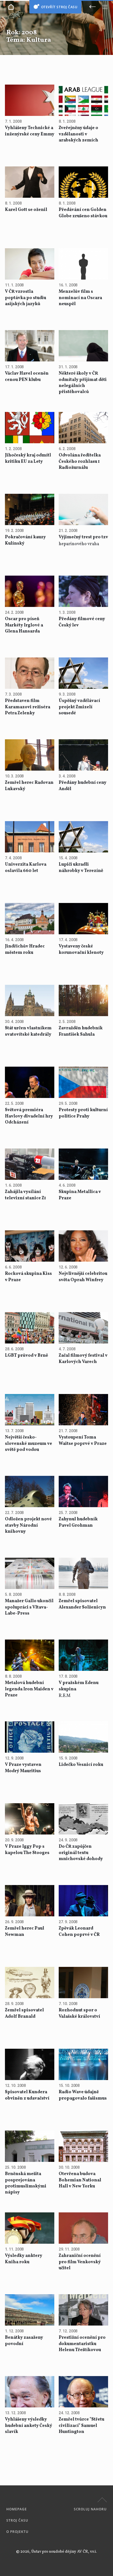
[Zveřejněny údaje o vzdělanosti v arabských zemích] (83, 101)
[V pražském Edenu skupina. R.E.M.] (83, 1656)
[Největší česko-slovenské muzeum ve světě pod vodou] (30, 1410)
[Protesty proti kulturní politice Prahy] (83, 1083)
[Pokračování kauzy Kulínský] (30, 510)
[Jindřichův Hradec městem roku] (30, 919)
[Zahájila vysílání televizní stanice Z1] (30, 1165)
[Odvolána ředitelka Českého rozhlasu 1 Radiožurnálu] (83, 428)
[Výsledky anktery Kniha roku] (30, 2229)
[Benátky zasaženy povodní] (30, 2310)
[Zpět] (92, 7)
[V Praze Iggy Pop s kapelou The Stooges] (30, 1819)
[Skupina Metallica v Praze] (83, 1165)
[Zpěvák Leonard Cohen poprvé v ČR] (83, 1901)
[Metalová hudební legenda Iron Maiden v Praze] (30, 1656)
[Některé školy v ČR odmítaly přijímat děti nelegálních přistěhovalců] (83, 346)
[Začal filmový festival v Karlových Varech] (83, 1328)
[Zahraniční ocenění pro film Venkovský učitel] (83, 2229)
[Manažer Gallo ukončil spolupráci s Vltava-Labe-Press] (30, 1574)
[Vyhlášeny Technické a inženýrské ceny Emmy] (30, 101)
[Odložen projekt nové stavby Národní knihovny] (30, 1492)
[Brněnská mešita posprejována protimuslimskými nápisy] (30, 2147)
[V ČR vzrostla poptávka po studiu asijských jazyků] (30, 264)
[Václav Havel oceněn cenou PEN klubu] (30, 346)
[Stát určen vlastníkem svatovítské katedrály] (30, 1001)
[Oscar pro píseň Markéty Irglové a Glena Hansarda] (30, 592)
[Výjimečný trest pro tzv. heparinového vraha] (83, 510)
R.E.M (79, 1689)
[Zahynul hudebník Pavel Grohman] (83, 1492)
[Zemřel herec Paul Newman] (30, 1901)
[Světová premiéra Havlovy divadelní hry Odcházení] (30, 1083)
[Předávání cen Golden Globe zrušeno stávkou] (83, 183)
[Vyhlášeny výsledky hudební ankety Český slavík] (30, 2392)
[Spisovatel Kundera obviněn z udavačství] (30, 2065)
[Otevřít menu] (105, 7)
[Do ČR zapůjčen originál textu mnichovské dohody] (83, 1819)
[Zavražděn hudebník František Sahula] (83, 1001)
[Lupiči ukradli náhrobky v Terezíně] (83, 837)
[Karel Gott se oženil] (30, 183)
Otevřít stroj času (59, 7)
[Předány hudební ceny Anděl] (83, 755)
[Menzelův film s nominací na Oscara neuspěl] (83, 264)
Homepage (17, 2509)
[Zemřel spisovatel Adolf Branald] (30, 1983)
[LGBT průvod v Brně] (30, 1328)
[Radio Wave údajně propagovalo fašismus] (83, 2065)
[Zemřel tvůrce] (83, 2392)
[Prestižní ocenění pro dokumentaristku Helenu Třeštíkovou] (83, 2310)
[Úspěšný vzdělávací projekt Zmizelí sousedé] (83, 674)
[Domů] (11, 7)
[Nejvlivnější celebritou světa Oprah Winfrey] (83, 1247)
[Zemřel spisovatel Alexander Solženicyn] (83, 1574)
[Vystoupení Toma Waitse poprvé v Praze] (83, 1410)
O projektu (17, 2532)
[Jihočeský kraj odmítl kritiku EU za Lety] (30, 428)
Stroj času (17, 2520)
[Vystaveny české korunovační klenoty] (83, 919)
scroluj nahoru (90, 2509)
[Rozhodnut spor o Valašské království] (83, 1983)
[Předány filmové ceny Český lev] (83, 592)
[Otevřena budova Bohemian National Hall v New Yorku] (83, 2147)
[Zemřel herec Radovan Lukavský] (30, 755)
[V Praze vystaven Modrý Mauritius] (30, 1738)
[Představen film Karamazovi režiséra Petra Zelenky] (30, 674)
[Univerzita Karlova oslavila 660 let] (30, 837)
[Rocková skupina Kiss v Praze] (30, 1247)
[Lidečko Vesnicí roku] (83, 1738)
